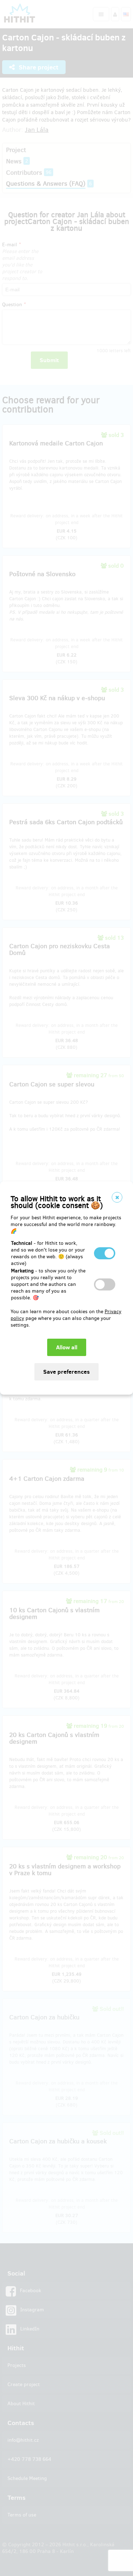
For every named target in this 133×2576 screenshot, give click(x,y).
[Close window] (117, 1197)
